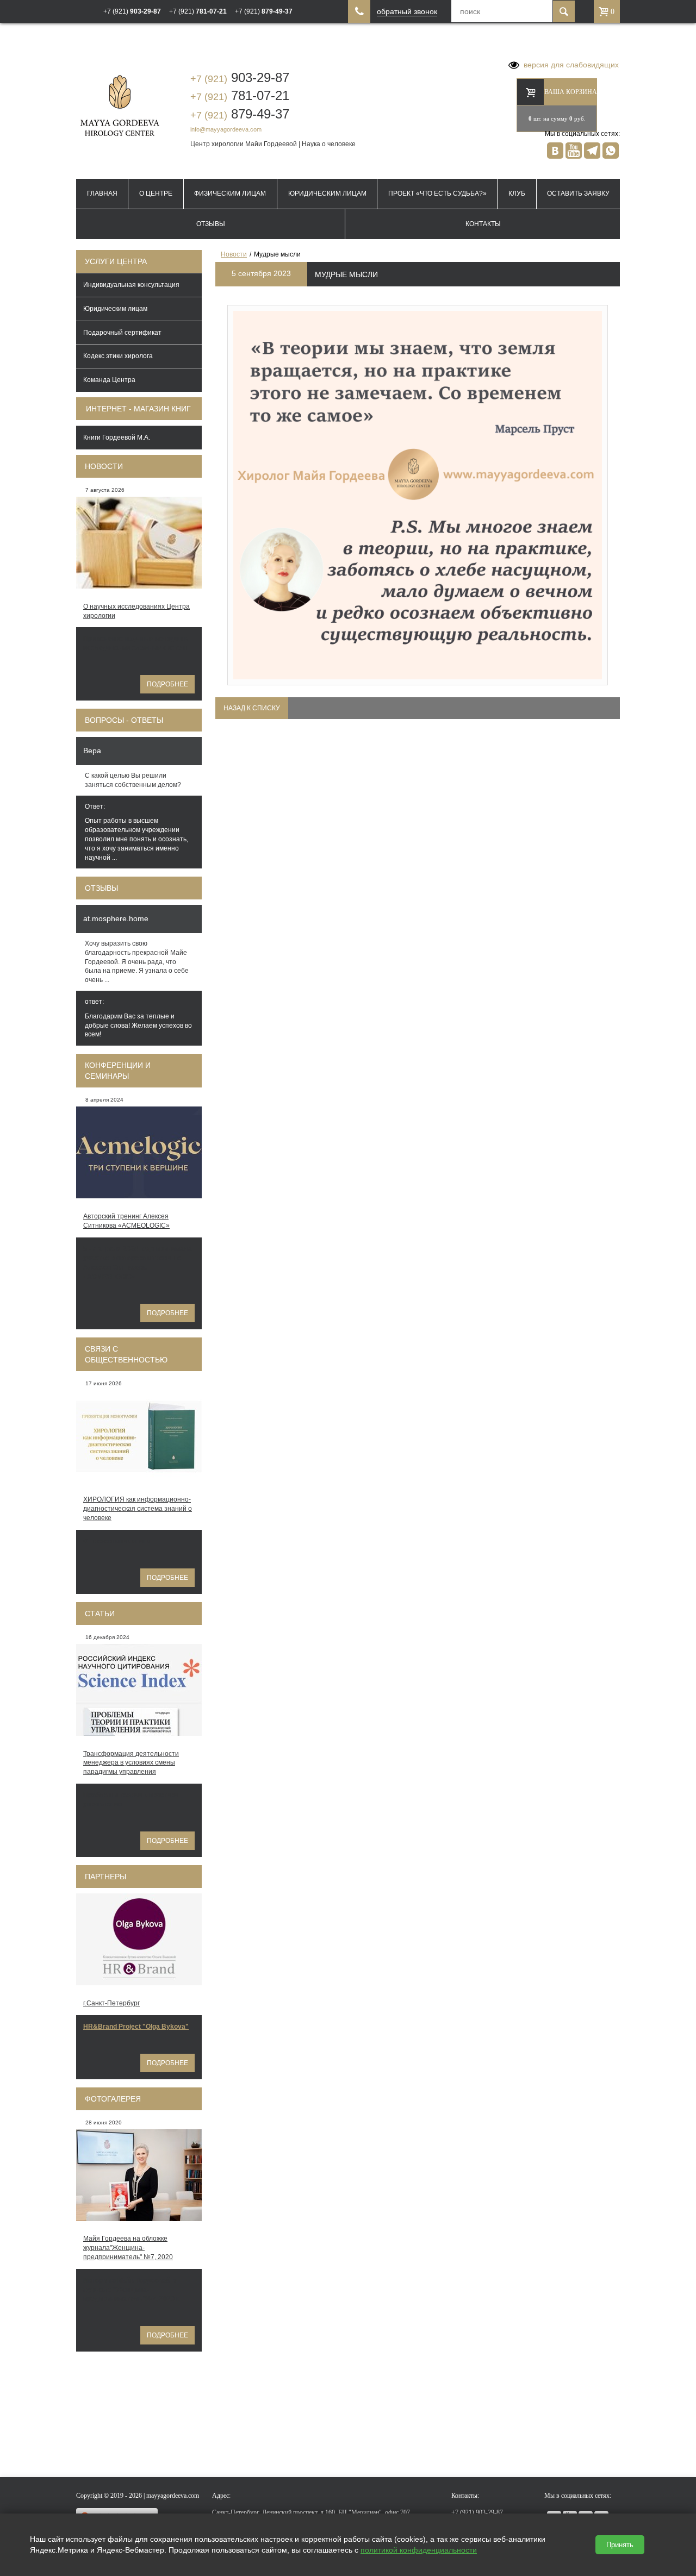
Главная (102, 193)
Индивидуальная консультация (131, 285)
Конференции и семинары (118, 1071)
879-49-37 (240, 114)
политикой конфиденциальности (419, 2550)
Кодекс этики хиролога (118, 356)
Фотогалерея (113, 2099)
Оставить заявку (578, 193)
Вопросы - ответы (124, 720)
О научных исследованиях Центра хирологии (136, 611)
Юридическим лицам (327, 193)
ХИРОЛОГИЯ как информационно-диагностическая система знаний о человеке (138, 1509)
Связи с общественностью (126, 1354)
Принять (620, 2545)
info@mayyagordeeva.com (226, 129)
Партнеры (105, 1877)
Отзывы (211, 224)
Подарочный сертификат (122, 333)
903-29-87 (240, 77)
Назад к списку (252, 708)
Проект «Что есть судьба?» (437, 193)
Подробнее (167, 684)
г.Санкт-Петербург (111, 2003)
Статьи (100, 1614)
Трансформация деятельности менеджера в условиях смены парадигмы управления (131, 1763)
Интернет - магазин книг (138, 409)
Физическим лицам (230, 193)
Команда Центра (109, 380)
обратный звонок (407, 12)
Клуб (517, 193)
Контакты (483, 224)
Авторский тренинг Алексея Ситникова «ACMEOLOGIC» (126, 1221)
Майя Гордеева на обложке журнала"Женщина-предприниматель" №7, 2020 (128, 2248)
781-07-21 (240, 95)
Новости (104, 466)
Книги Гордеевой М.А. (117, 437)
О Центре (156, 193)
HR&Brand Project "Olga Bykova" (136, 2027)
